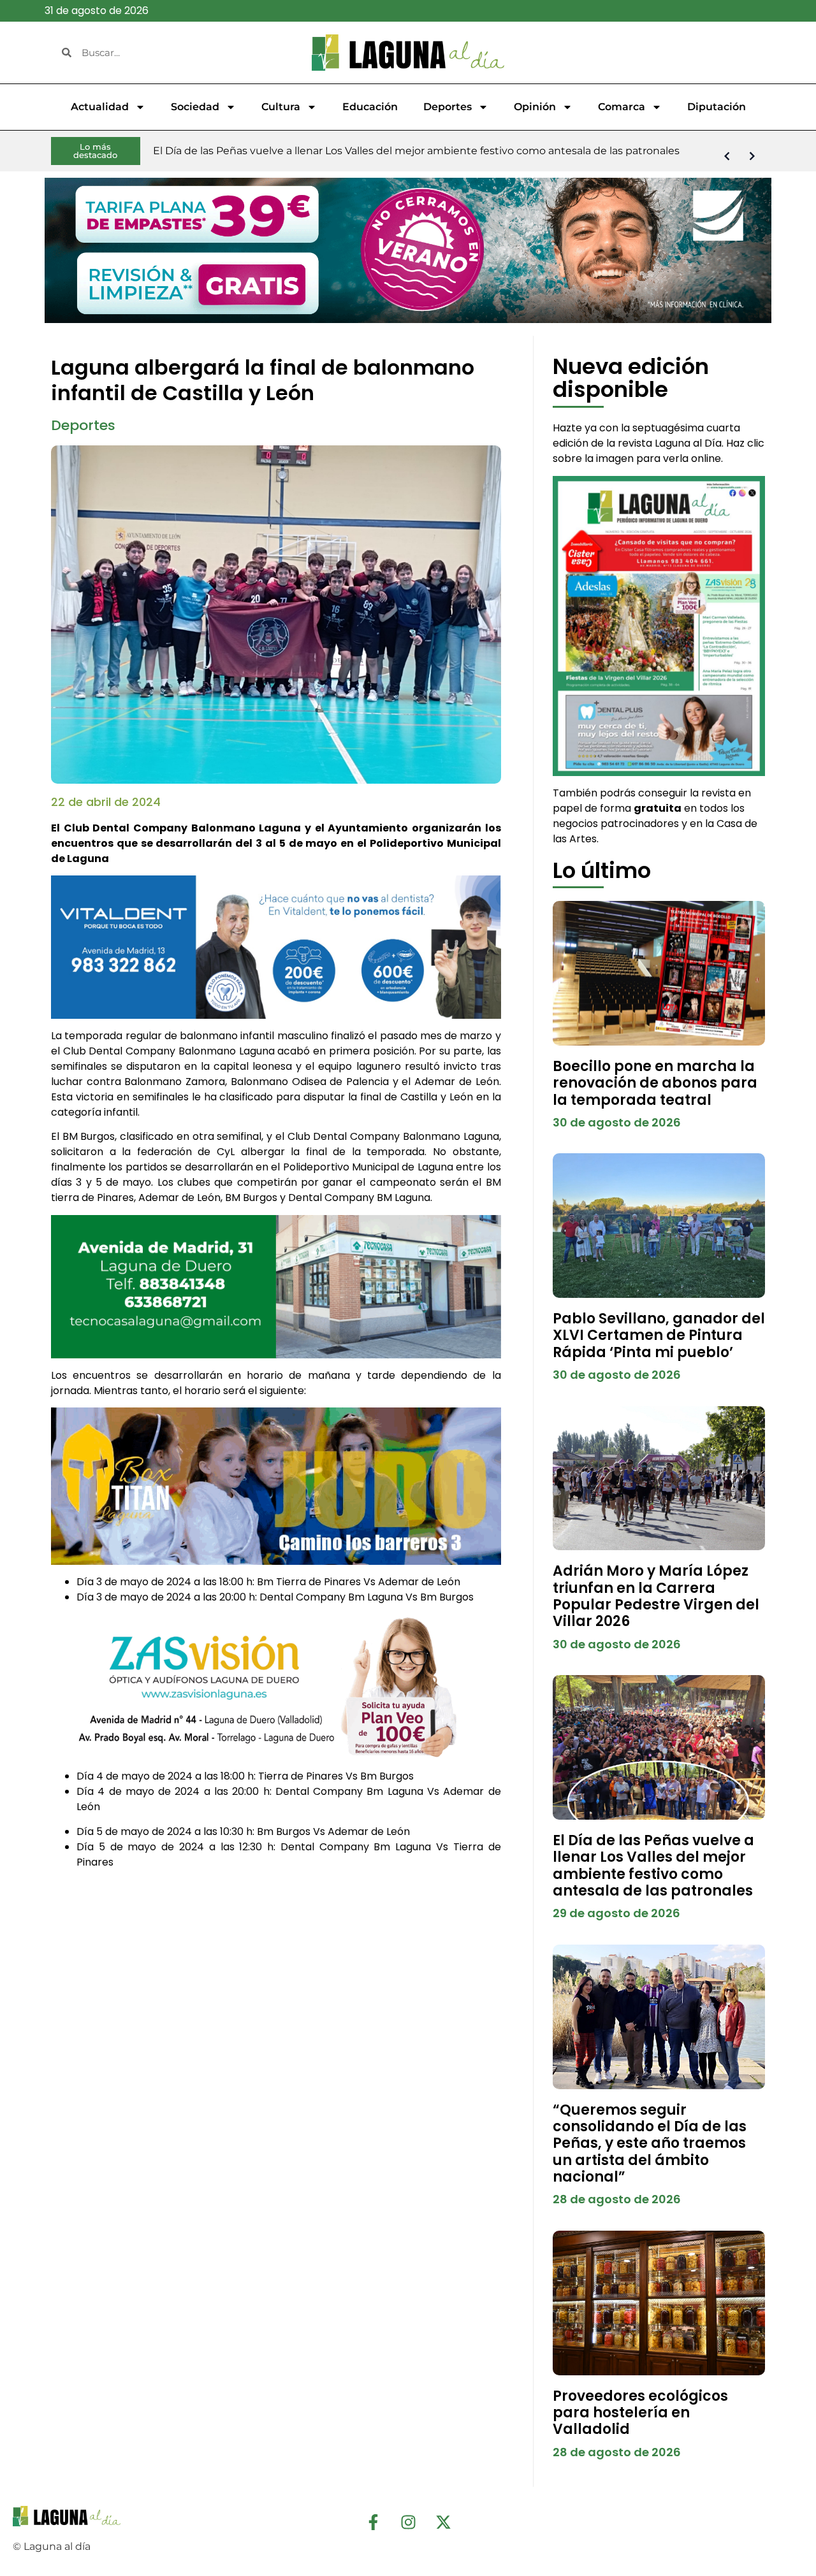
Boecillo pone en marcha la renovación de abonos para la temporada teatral (655, 1083)
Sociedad (195, 107)
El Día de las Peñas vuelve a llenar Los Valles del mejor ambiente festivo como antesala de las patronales (653, 1866)
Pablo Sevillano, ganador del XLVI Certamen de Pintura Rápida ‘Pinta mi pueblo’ (659, 1335)
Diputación (717, 107)
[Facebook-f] (373, 2522)
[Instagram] (408, 2522)
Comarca (622, 107)
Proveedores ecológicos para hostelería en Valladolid (640, 2413)
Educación (370, 107)
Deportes (448, 107)
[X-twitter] (443, 2522)
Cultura (281, 107)
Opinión (535, 107)
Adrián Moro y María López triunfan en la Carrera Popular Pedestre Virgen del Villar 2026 (656, 1596)
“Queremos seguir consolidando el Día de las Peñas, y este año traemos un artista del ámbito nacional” (650, 2144)
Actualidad (100, 107)
